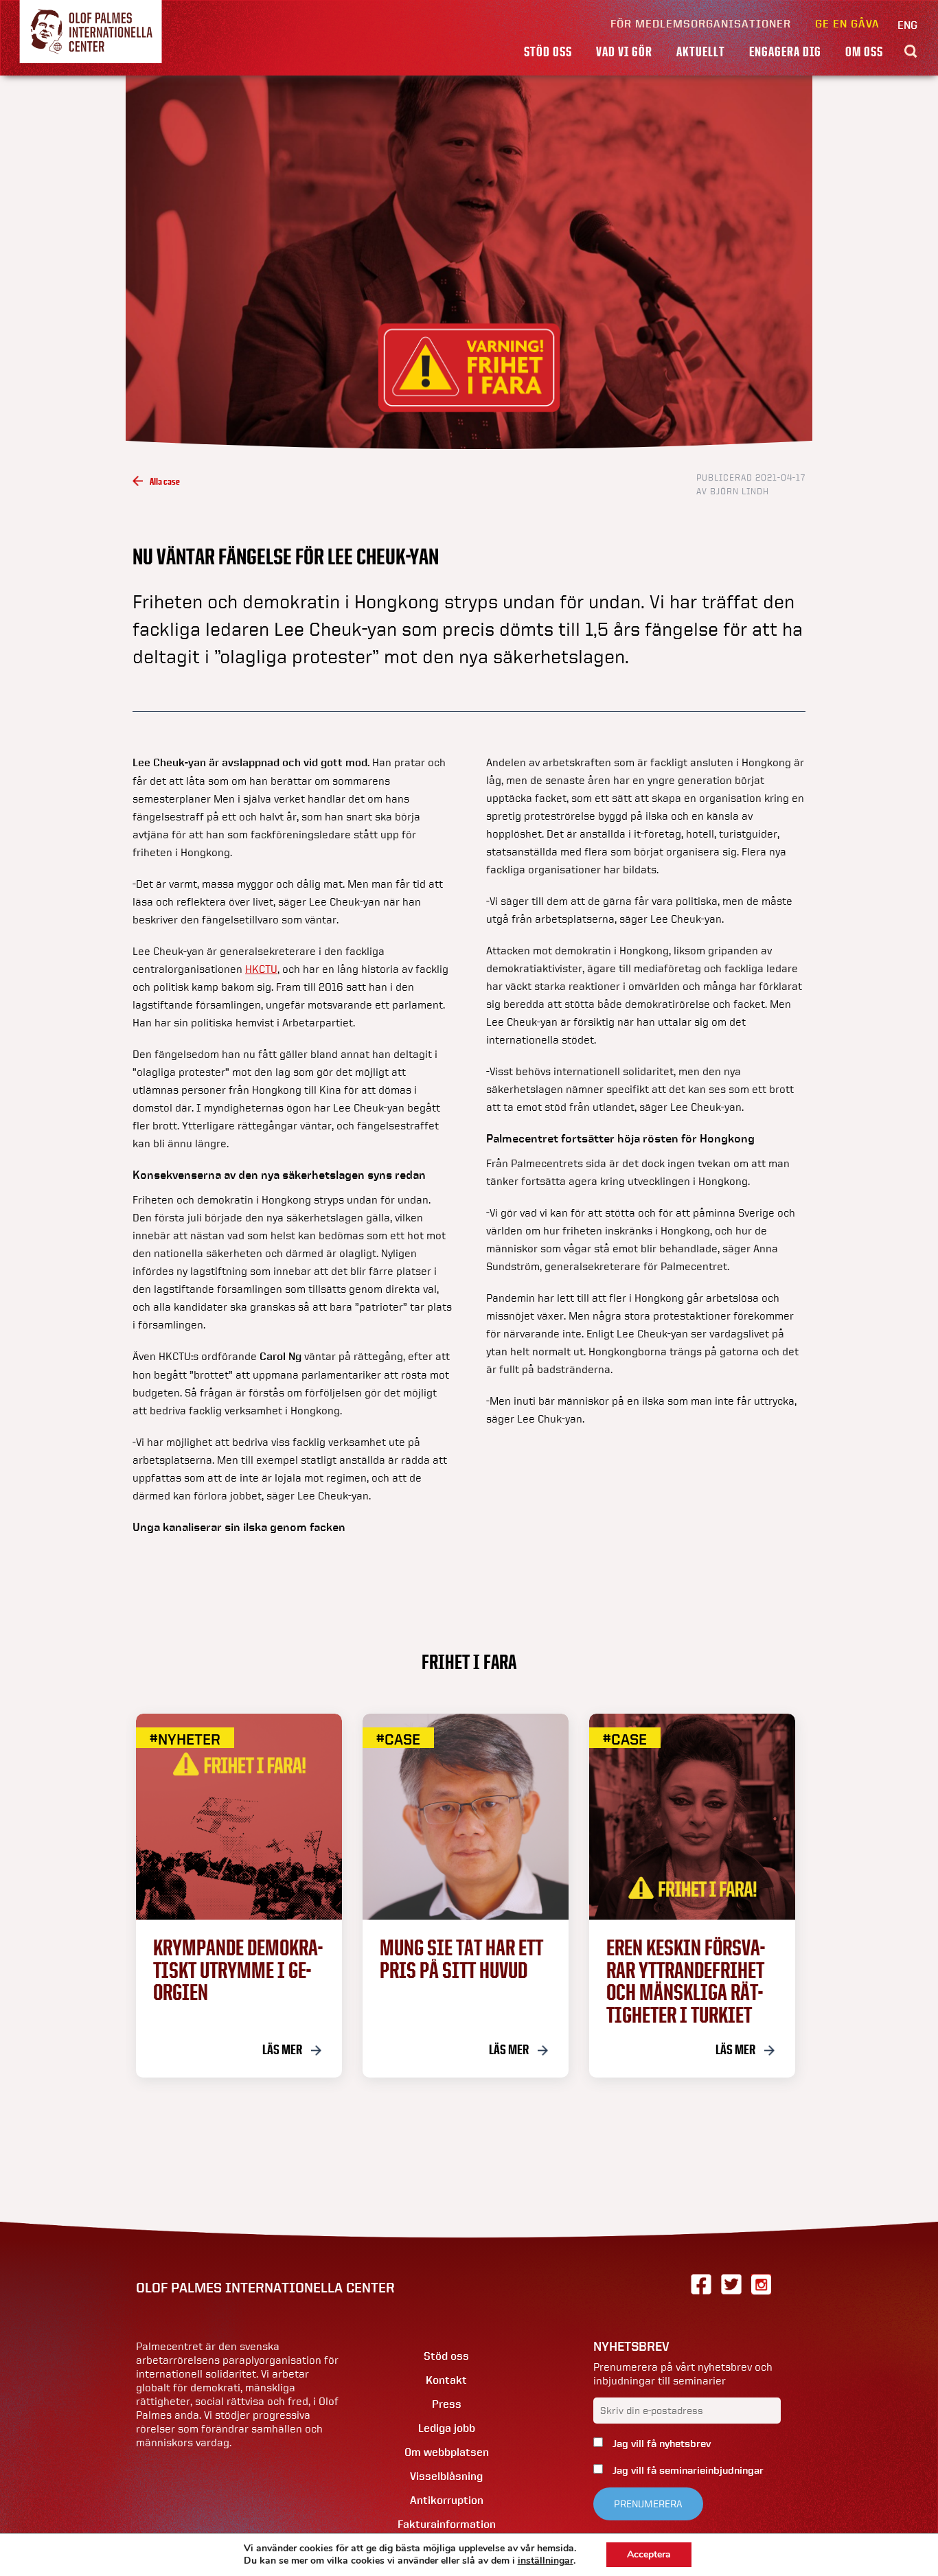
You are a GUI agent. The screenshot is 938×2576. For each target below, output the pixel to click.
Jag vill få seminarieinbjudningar (687, 2470)
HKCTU (261, 969)
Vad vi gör (624, 51)
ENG (907, 25)
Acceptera (649, 2554)
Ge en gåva (847, 24)
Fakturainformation (447, 2524)
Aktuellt (701, 51)
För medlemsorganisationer (701, 24)
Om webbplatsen (447, 2452)
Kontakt (446, 2380)
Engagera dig (785, 51)
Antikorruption (447, 2500)
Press (447, 2404)
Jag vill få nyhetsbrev (660, 2443)
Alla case (165, 481)
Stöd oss (548, 51)
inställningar (546, 2561)
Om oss (864, 51)
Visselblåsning (446, 2476)
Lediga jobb (447, 2428)
